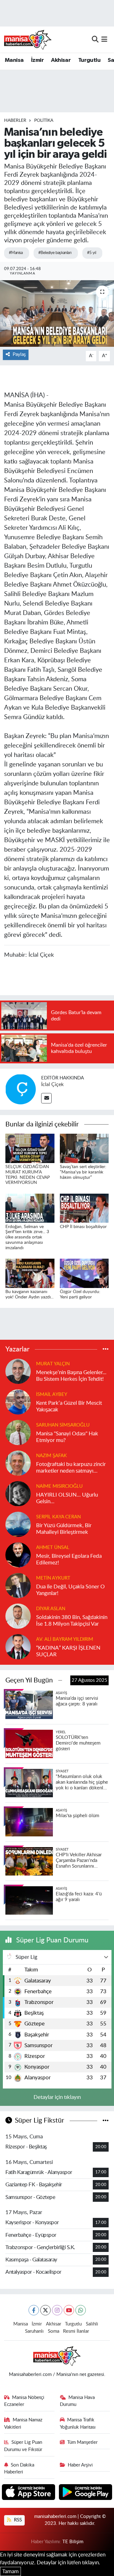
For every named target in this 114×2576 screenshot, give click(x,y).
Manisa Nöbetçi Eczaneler (24, 2401)
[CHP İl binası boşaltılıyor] (84, 1208)
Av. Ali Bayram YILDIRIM (65, 1639)
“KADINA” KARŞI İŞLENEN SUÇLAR (68, 1651)
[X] (45, 2310)
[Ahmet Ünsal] (18, 1555)
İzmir (37, 60)
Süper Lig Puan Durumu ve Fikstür (23, 2446)
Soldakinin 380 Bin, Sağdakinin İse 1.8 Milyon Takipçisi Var (72, 1621)
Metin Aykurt (53, 1578)
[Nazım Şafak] (18, 1463)
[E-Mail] (46, 1098)
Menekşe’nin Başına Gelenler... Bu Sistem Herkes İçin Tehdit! (71, 1376)
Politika (44, 121)
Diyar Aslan (51, 1609)
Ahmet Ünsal (53, 1548)
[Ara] (95, 39)
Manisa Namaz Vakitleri (23, 2423)
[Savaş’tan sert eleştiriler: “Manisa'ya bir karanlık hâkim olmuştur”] (84, 1148)
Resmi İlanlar (76, 2331)
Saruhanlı (34, 2331)
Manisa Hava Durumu (77, 2401)
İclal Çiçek (52, 1084)
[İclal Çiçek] (21, 1089)
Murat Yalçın (53, 1364)
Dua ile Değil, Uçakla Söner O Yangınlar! (70, 1590)
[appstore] (29, 2493)
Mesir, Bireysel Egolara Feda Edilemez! (69, 1559)
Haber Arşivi (80, 2465)
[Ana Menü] (104, 39)
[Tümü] (106, 1349)
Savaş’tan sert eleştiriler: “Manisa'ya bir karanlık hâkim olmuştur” (83, 1172)
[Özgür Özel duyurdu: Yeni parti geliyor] (84, 1273)
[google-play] (86, 2493)
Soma (54, 2331)
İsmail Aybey (52, 1394)
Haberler (15, 121)
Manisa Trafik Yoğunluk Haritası (78, 2423)
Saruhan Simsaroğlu (63, 1425)
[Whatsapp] (81, 2310)
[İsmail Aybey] (18, 1402)
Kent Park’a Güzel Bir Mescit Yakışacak (69, 1406)
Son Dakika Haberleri (19, 2469)
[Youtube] (69, 2310)
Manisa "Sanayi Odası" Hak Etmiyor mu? (67, 1437)
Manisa (14, 60)
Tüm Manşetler (82, 2442)
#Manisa (16, 253)
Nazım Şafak (51, 1456)
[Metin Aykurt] (18, 1585)
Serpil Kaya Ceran (58, 1517)
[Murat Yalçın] (18, 1371)
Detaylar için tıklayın (57, 2097)
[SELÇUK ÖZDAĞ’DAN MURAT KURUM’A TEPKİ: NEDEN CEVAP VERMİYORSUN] (30, 1148)
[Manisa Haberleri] (28, 39)
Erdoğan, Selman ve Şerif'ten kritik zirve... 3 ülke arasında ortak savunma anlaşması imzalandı (27, 1237)
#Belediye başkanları (55, 253)
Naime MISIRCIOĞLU (59, 1486)
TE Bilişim (73, 2542)
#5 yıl (92, 253)
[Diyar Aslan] (18, 1616)
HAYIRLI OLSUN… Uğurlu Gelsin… (67, 1498)
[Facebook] (34, 2310)
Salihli (92, 2324)
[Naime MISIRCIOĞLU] (18, 1494)
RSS (17, 2520)
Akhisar (61, 60)
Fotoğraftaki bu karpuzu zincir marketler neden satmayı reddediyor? (71, 1468)
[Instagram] (57, 2310)
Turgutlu (89, 60)
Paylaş (19, 354)
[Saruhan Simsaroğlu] (18, 1432)
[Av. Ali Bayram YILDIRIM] (18, 1647)
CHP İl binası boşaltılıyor (83, 1227)
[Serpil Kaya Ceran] (18, 1524)
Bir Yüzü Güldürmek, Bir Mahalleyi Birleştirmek (64, 1529)
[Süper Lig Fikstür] (106, 2121)
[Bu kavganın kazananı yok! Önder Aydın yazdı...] (30, 1273)
